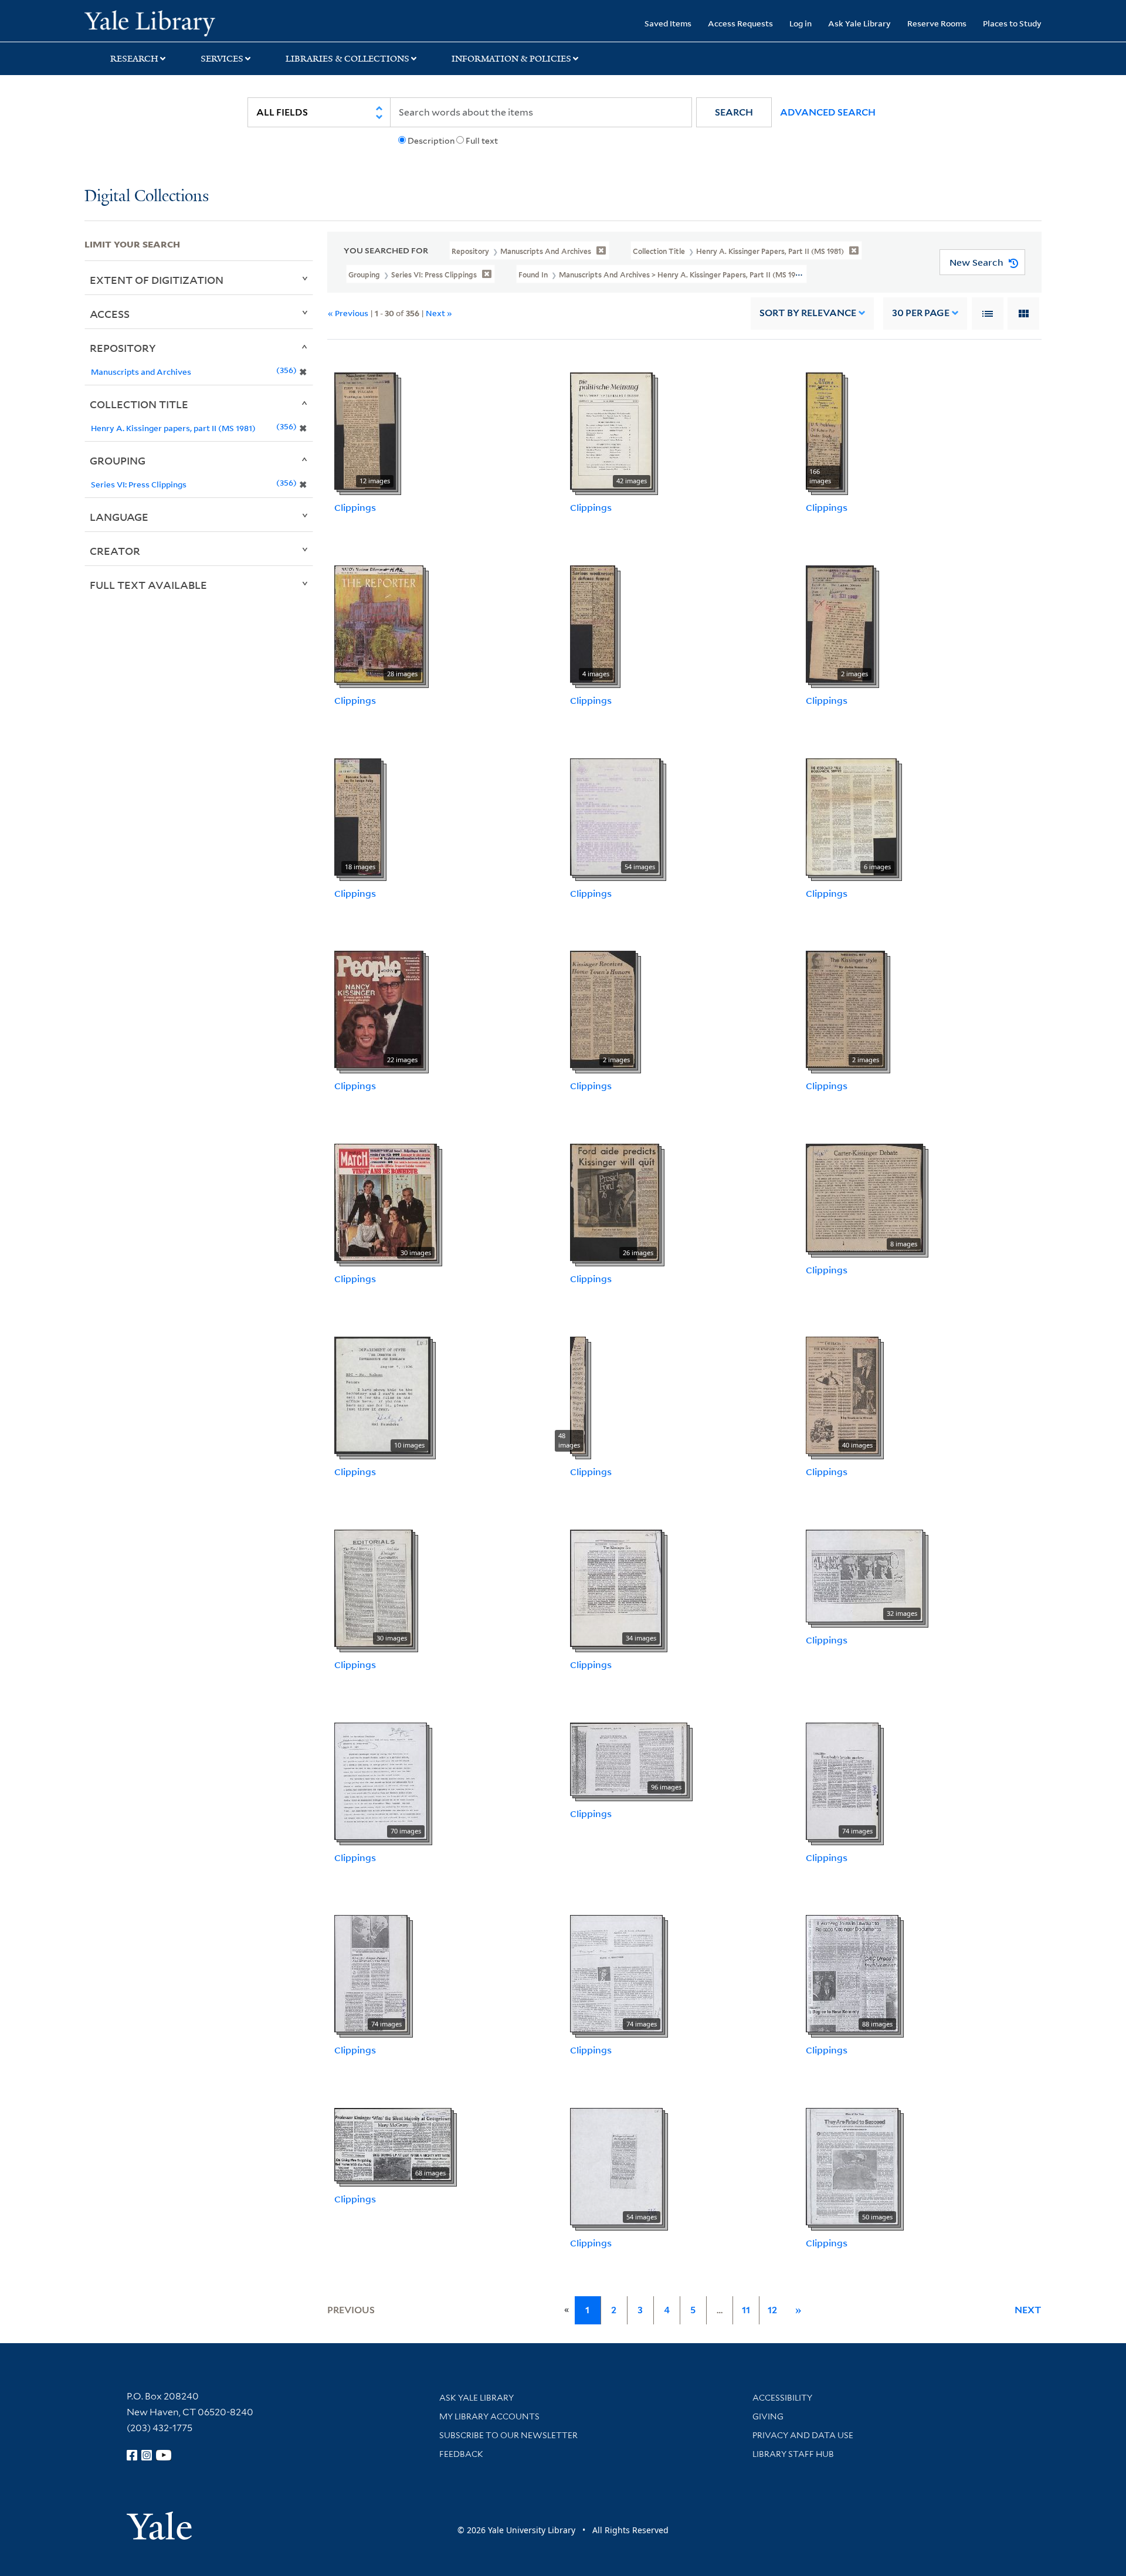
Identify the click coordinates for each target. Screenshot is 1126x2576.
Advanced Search (828, 112)
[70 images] (381, 1780)
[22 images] (379, 1009)
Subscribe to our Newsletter (508, 2435)
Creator (115, 551)
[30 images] (386, 1201)
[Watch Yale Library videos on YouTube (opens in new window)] (164, 2455)
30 (921, 313)
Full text (482, 141)
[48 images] (578, 1394)
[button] (734, 112)
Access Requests (740, 23)
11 (746, 2310)
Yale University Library (156, 22)
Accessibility (782, 2398)
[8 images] (864, 1197)
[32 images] (864, 1575)
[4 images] (593, 623)
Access (110, 314)
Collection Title (139, 404)
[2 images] (840, 623)
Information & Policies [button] (511, 59)
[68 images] (393, 2144)
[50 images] (852, 2165)
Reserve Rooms (937, 23)
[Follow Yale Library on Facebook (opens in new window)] (132, 2455)
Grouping (118, 460)
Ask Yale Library (859, 23)
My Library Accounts (489, 2416)
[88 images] (852, 1973)
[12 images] (365, 430)
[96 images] (629, 1758)
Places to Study (1012, 23)
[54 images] (615, 816)
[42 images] (611, 430)
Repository (123, 348)
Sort (808, 313)
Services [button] (222, 59)
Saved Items (668, 23)
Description (431, 141)
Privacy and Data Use (803, 2435)
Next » (439, 313)
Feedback (461, 2454)
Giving (768, 2416)
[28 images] (379, 623)
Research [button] (134, 59)
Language (119, 517)
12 (772, 2310)
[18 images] (358, 816)
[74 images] (842, 1780)
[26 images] (615, 1201)
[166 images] (824, 430)
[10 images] (382, 1394)
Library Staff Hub (793, 2454)
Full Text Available (148, 585)
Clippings (355, 507)
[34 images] (616, 1587)
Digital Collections (147, 197)
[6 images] (851, 816)
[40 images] (842, 1394)
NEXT (1028, 2310)
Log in (801, 23)
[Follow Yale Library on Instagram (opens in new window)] (147, 2455)
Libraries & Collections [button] (347, 59)
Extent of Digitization (157, 280)
